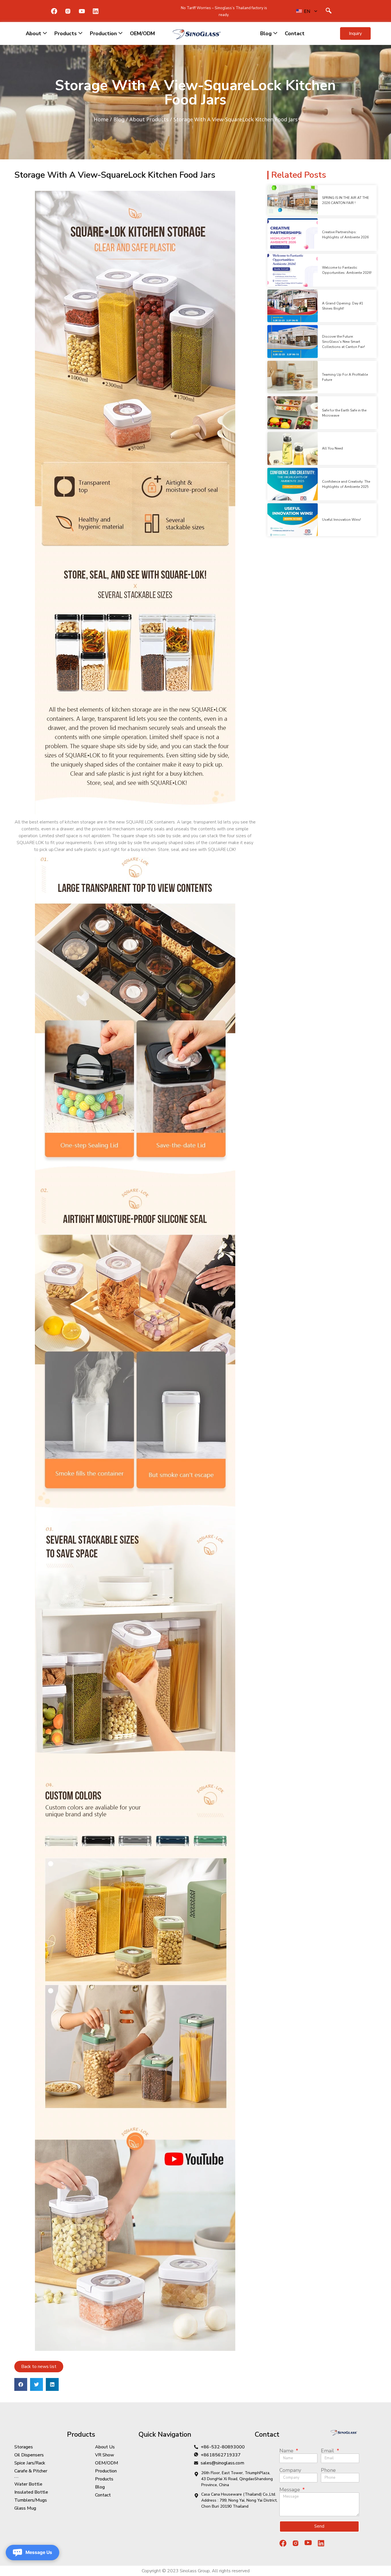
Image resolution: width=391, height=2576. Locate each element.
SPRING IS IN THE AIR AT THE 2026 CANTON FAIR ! (345, 200)
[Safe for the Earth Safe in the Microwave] (293, 413)
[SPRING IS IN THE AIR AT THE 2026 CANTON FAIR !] (293, 200)
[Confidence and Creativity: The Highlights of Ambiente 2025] (293, 484)
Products (66, 33)
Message (290, 2490)
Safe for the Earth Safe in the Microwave (344, 413)
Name (287, 2451)
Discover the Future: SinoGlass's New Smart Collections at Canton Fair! (343, 342)
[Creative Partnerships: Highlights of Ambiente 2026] (293, 235)
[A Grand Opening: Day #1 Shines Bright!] (293, 306)
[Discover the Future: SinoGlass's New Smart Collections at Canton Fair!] (293, 341)
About (33, 33)
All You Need (332, 448)
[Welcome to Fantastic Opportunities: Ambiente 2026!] (293, 270)
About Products (149, 119)
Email (328, 2451)
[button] (355, 33)
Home (101, 119)
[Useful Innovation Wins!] (293, 520)
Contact (295, 33)
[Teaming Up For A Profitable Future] (293, 377)
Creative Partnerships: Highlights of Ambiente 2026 (345, 235)
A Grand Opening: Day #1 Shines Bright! (343, 306)
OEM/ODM (142, 33)
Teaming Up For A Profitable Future (345, 377)
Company (290, 2470)
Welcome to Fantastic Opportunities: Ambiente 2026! (347, 270)
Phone (328, 2470)
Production (103, 33)
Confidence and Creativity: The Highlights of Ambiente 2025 (346, 484)
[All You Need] (293, 449)
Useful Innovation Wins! (341, 520)
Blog (266, 33)
